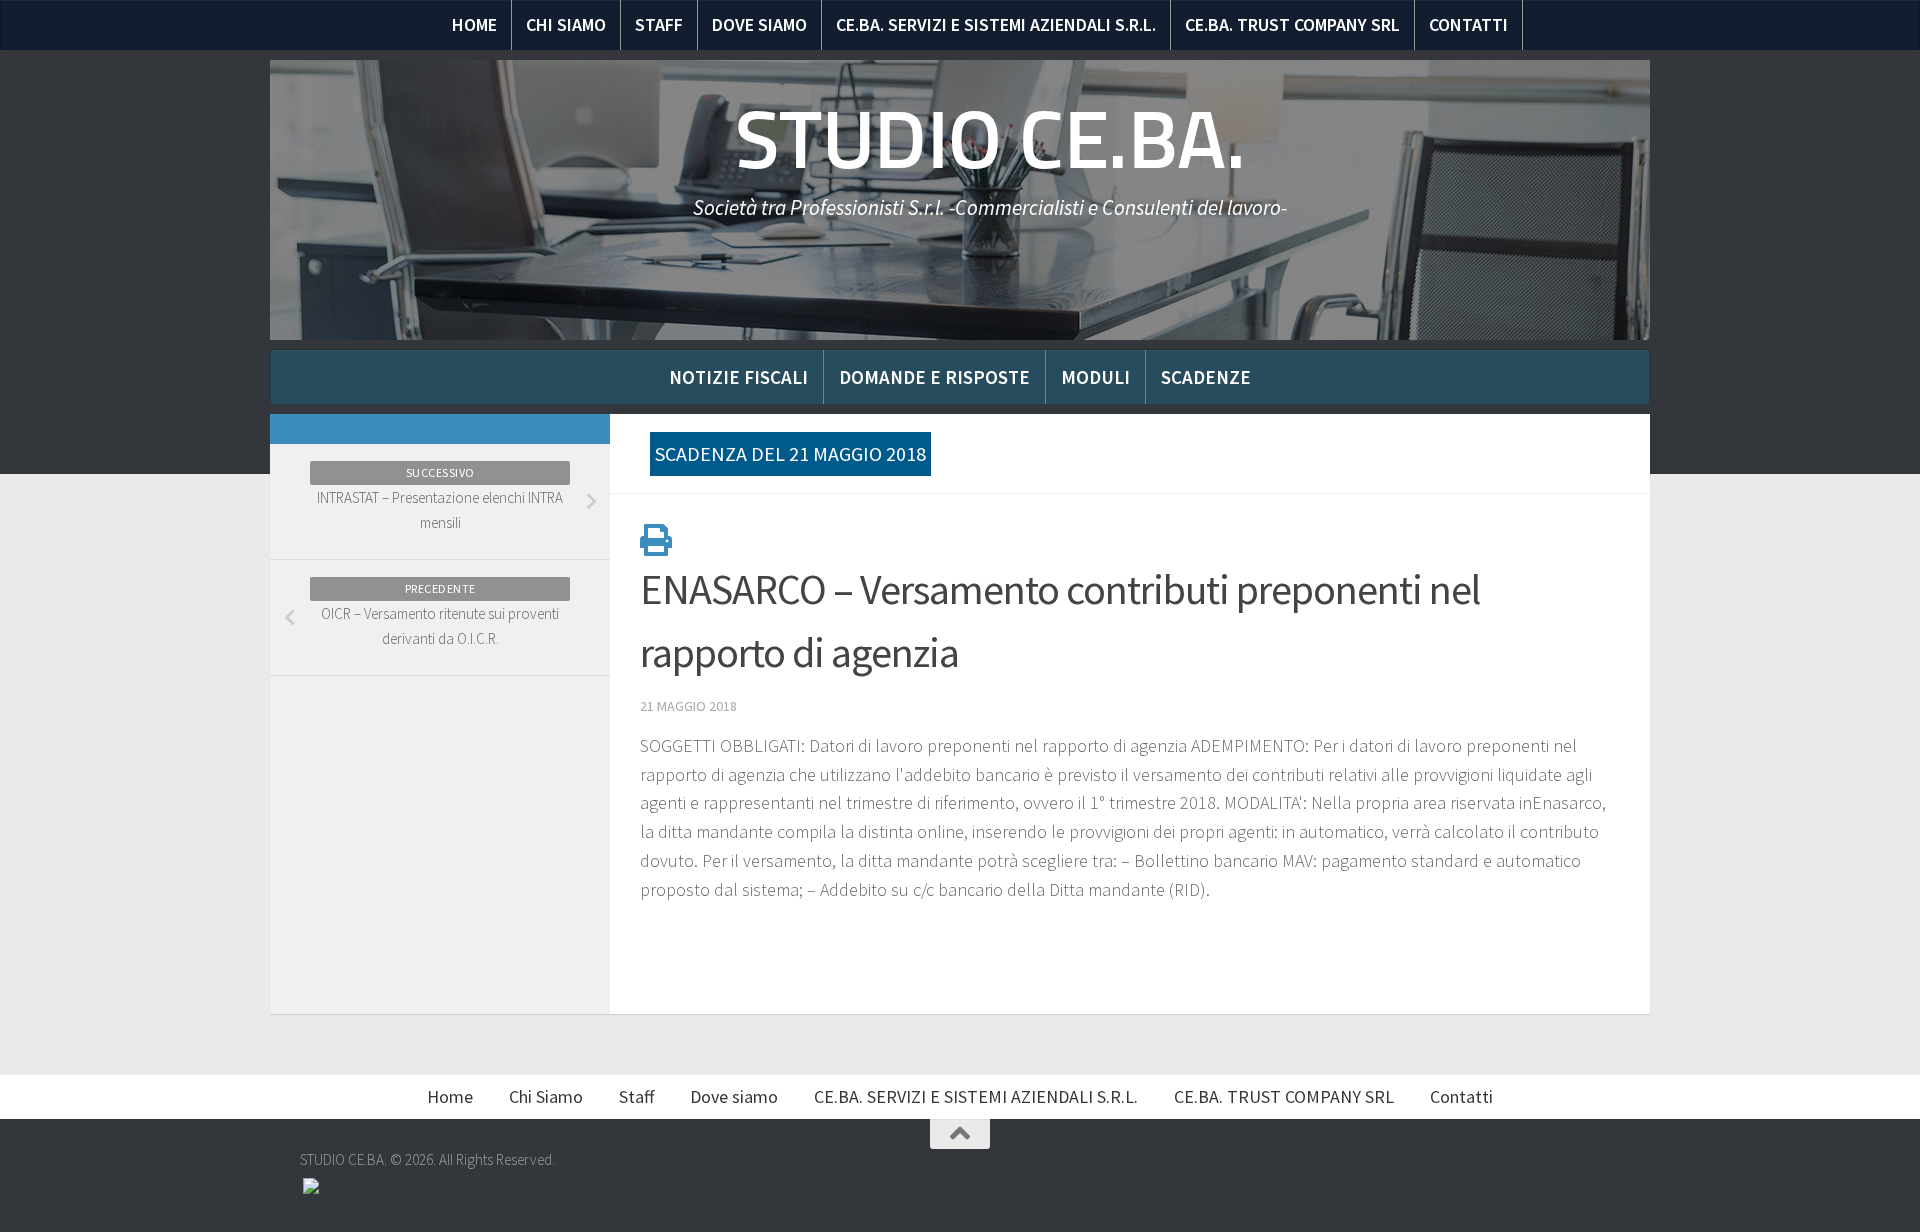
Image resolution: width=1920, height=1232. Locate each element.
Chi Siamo (566, 24)
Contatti (1468, 24)
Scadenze (1206, 377)
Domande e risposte (934, 377)
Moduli (1095, 377)
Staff (659, 24)
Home (474, 24)
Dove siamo (759, 24)
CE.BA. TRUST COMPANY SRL (1292, 24)
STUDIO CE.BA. (990, 140)
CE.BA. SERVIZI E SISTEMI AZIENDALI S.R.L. (996, 24)
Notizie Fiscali (738, 377)
